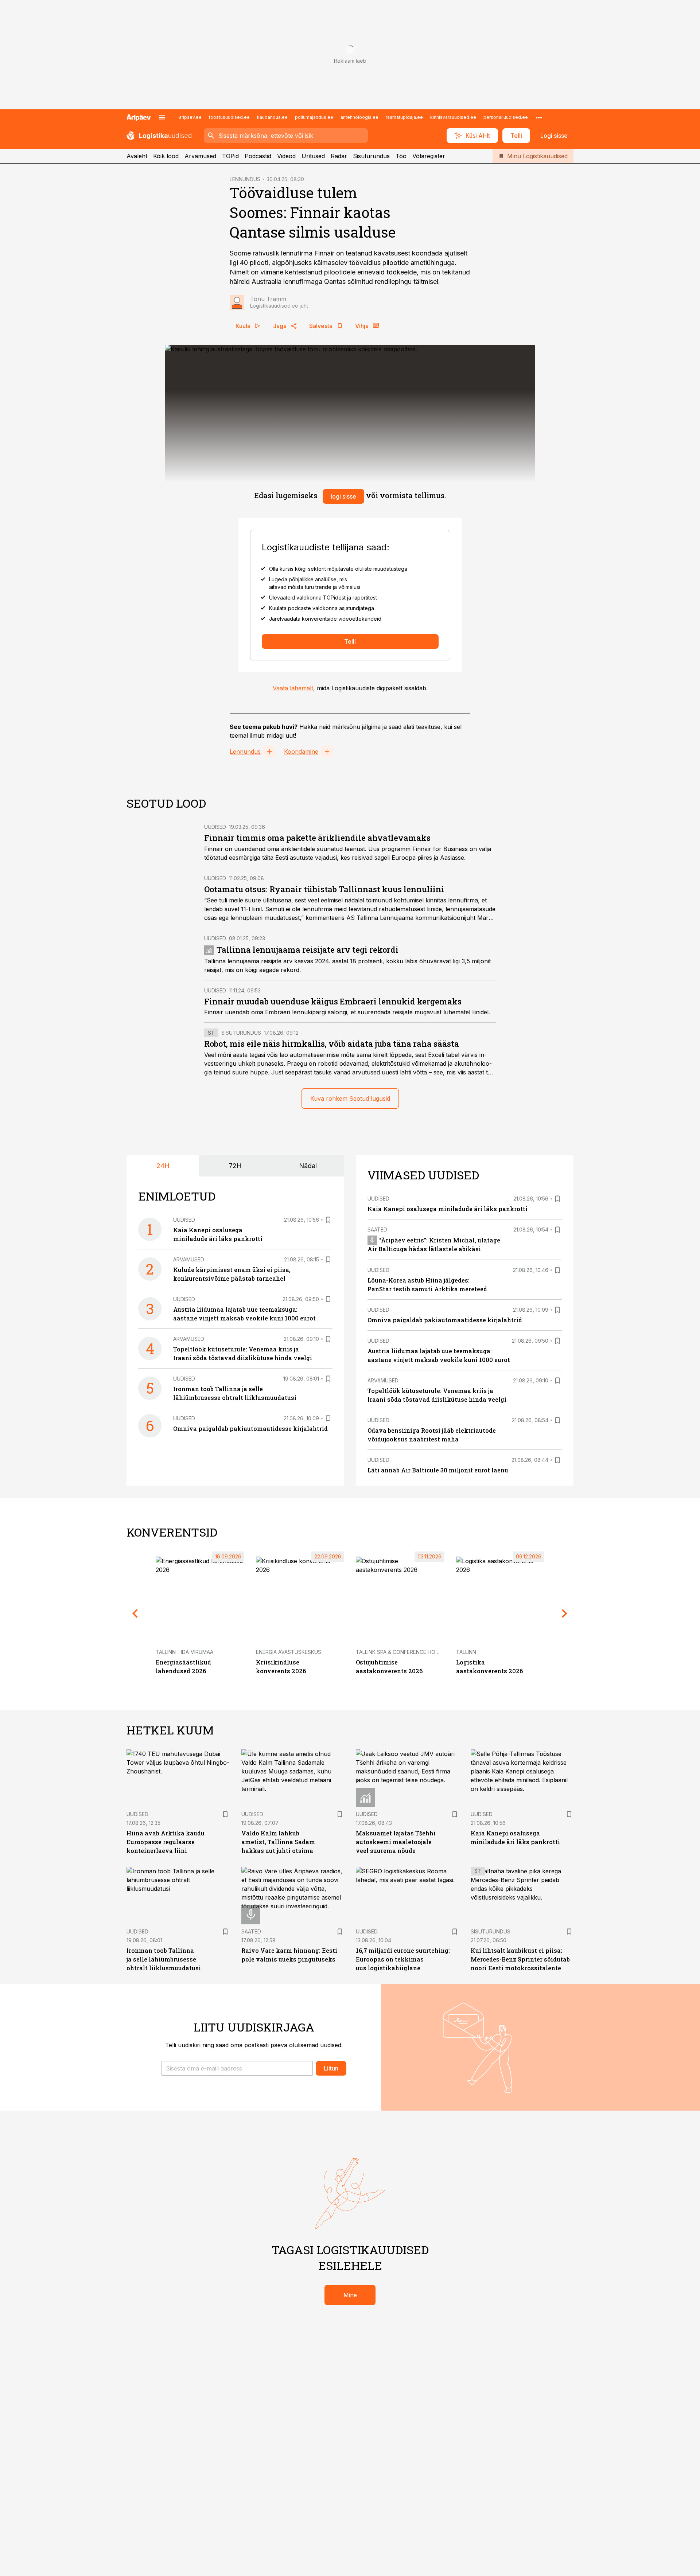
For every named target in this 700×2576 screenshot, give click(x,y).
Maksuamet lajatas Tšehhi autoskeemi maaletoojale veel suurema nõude (396, 1842)
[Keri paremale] (565, 1613)
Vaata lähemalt (293, 688)
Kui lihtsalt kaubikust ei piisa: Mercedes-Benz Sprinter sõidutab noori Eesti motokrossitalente (520, 1959)
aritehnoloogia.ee (359, 117)
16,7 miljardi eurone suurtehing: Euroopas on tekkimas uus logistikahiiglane (403, 1959)
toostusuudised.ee (229, 117)
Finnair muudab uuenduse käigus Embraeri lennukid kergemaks (333, 1001)
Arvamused (200, 156)
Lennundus (245, 752)
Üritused (313, 156)
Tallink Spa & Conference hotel (400, 1652)
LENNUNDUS (245, 179)
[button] (237, 2068)
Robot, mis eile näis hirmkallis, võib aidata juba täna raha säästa (332, 1044)
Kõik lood (166, 156)
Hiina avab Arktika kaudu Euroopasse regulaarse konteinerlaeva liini (166, 1842)
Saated (377, 1230)
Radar (339, 156)
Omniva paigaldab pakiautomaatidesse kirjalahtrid (250, 1428)
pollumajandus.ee (314, 117)
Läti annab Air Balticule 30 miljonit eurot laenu (438, 1470)
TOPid (230, 156)
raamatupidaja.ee (404, 117)
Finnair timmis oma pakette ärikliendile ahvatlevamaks (317, 838)
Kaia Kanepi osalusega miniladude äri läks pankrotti (448, 1209)
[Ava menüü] (162, 117)
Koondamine (301, 752)
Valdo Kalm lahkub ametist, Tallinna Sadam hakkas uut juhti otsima (278, 1842)
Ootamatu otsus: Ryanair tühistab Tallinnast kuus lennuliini (324, 889)
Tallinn (466, 1652)
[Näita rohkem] (539, 117)
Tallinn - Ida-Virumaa (184, 1652)
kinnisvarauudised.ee (453, 117)
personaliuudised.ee (506, 117)
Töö (401, 156)
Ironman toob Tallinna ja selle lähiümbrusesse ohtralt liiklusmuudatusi (164, 1959)
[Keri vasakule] (135, 1613)
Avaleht (137, 156)
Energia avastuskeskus (289, 1652)
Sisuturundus (371, 156)
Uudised (215, 827)
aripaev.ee (190, 117)
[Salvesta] (328, 1220)
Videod (286, 156)
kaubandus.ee (272, 117)
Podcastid (258, 156)
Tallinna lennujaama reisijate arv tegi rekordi (308, 950)
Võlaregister (429, 156)
